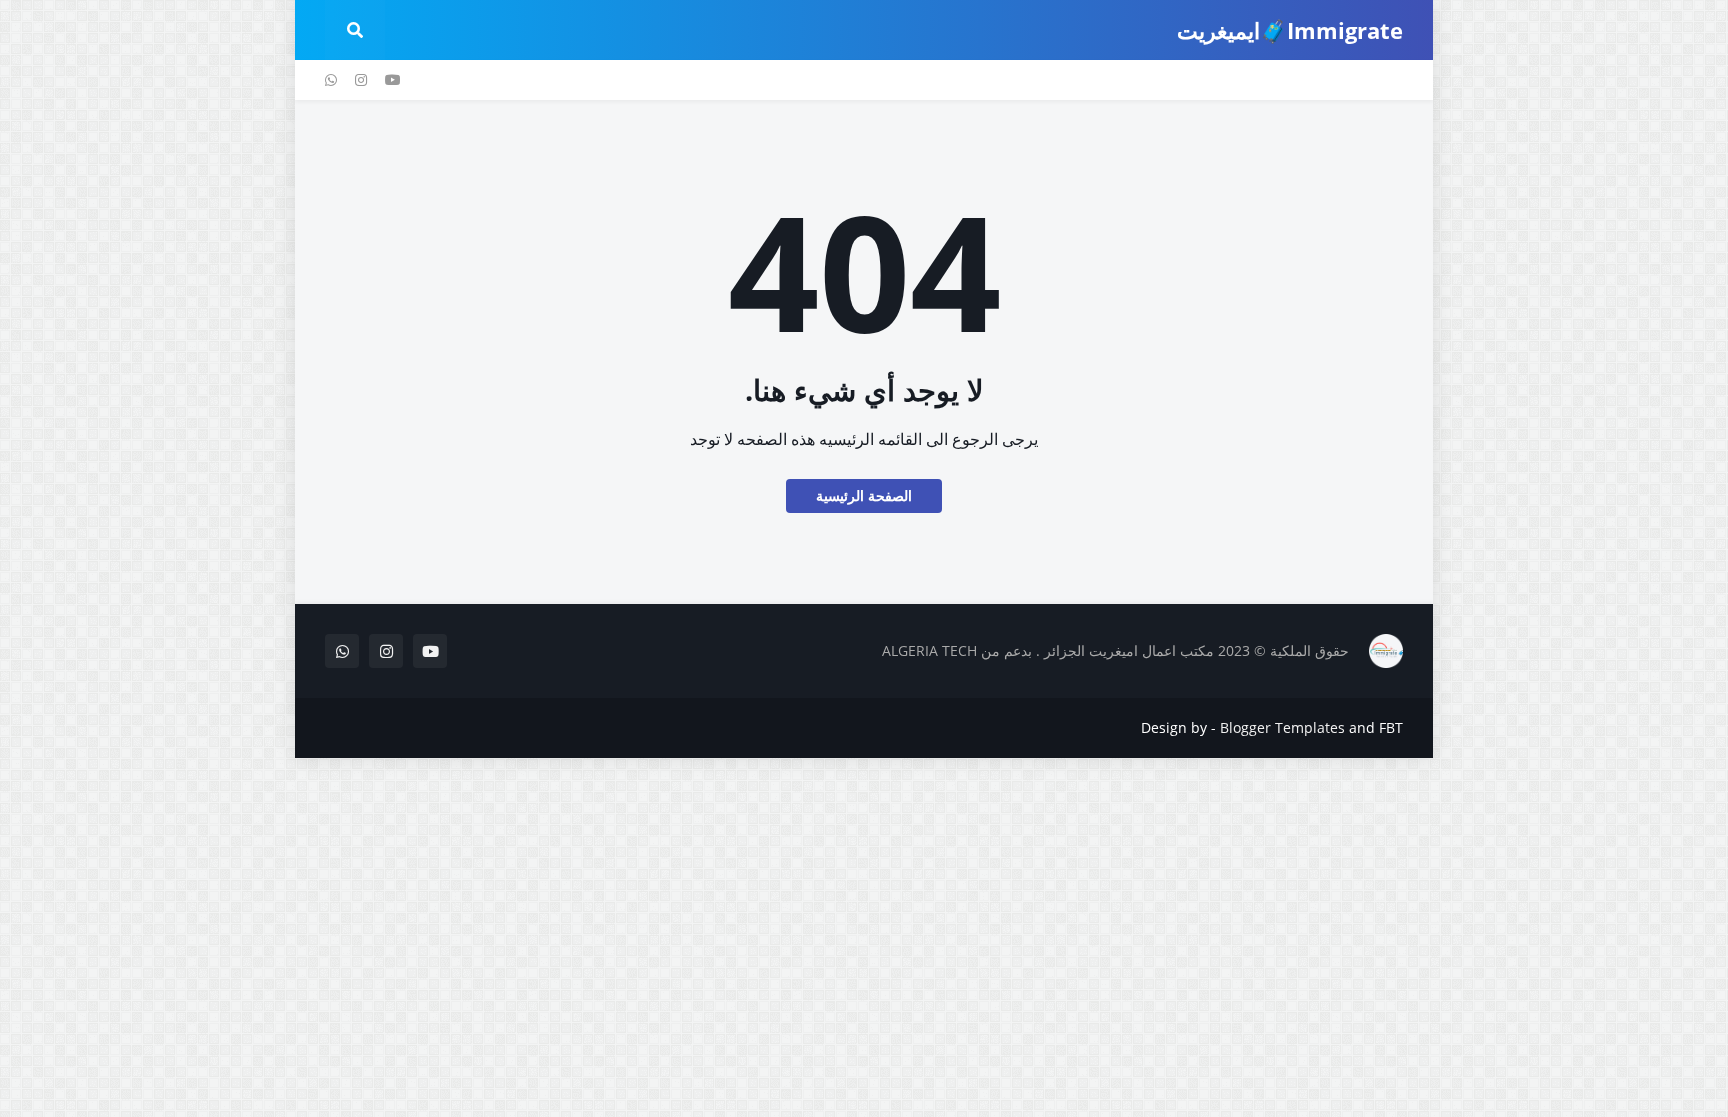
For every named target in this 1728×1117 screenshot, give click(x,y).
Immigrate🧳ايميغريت (1290, 30)
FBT (1391, 727)
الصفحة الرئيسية (864, 495)
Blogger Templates (1282, 727)
